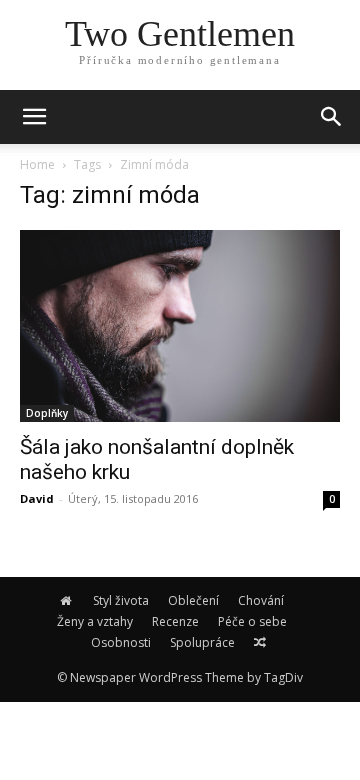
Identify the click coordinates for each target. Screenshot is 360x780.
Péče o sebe (252, 621)
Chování (261, 600)
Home (37, 164)
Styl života (121, 600)
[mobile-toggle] (34, 117)
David (37, 498)
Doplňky (47, 413)
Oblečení (193, 600)
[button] (332, 117)
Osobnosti (121, 642)
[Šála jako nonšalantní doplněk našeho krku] (180, 326)
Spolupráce (202, 642)
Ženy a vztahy (95, 621)
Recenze (175, 621)
